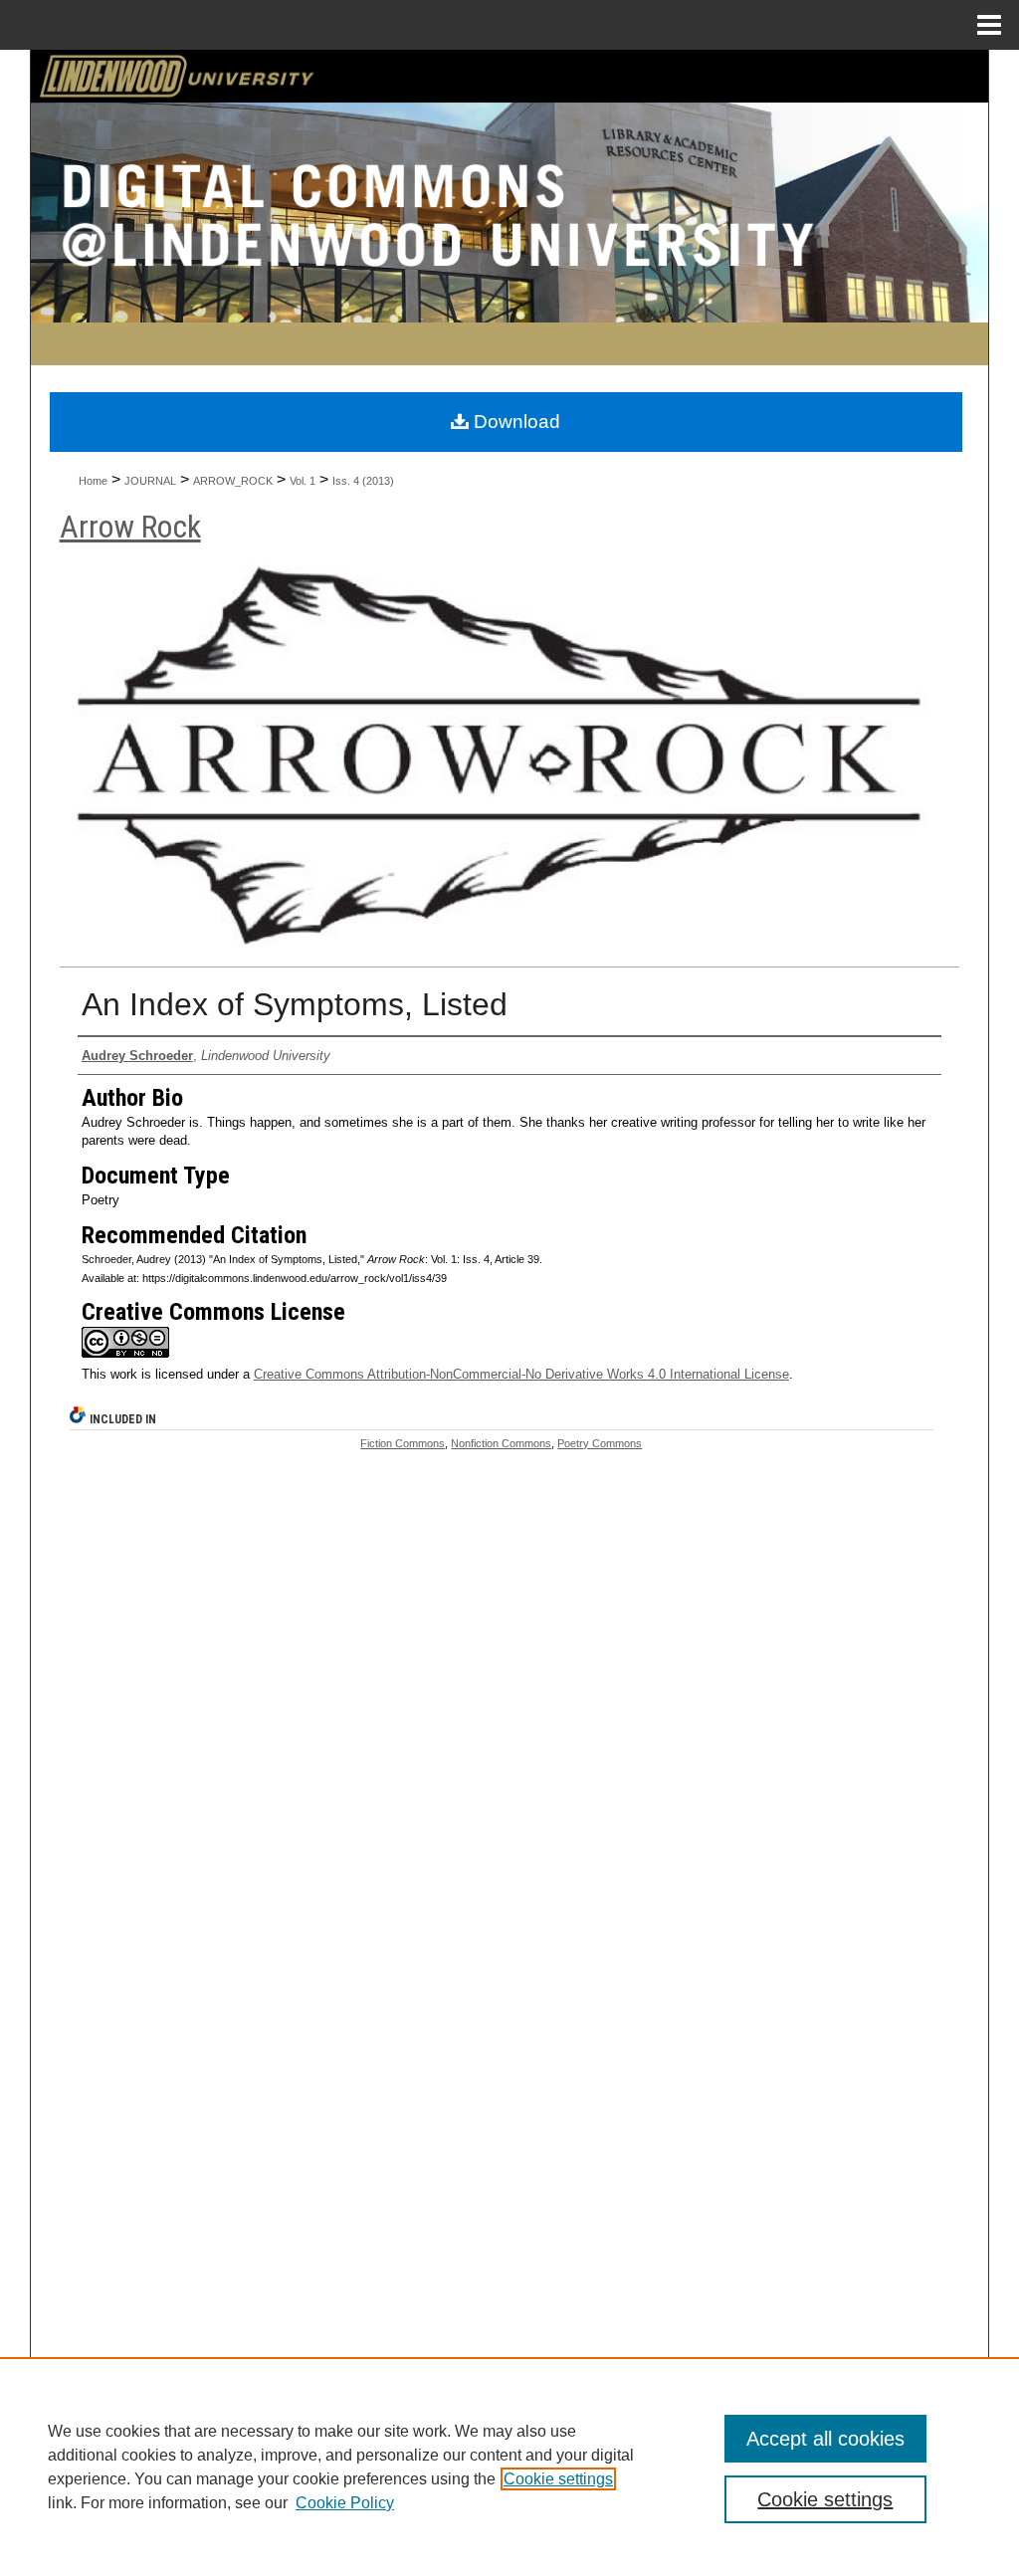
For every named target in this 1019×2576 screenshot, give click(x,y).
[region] (509, 2467)
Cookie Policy (345, 2503)
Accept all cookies (825, 2439)
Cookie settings (558, 2479)
